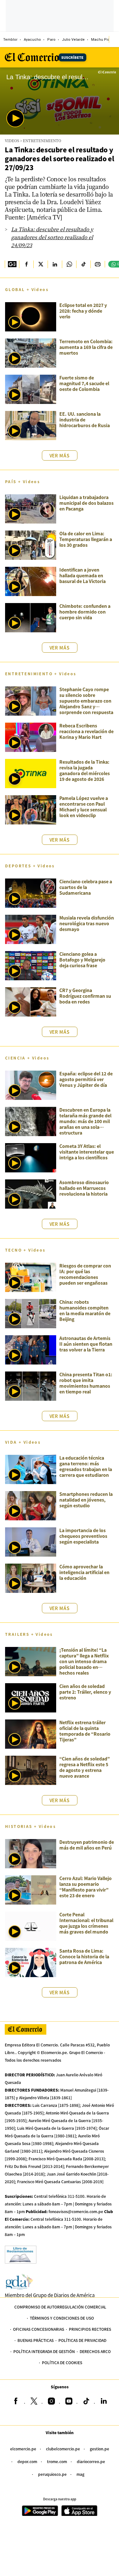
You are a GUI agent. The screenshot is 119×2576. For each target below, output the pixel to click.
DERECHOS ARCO (95, 2351)
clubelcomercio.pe (63, 2449)
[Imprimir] (98, 264)
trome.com (57, 2461)
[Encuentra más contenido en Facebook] (26, 264)
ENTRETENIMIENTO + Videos (41, 674)
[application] (60, 101)
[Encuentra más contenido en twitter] (40, 264)
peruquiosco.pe (52, 2474)
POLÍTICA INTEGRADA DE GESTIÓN (44, 2351)
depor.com (27, 2461)
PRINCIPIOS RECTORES (90, 2329)
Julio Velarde (73, 40)
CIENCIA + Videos (27, 1058)
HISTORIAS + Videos (30, 1826)
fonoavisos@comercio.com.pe (76, 2211)
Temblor (10, 40)
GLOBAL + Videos (27, 289)
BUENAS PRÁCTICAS (36, 2340)
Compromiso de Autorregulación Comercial (60, 2307)
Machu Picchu (104, 40)
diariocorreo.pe (91, 2461)
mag (80, 2474)
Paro (51, 40)
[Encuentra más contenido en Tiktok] (83, 264)
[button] (15, 118)
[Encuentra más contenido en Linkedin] (55, 264)
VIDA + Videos (23, 1442)
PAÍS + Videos (23, 481)
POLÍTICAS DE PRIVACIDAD (82, 2340)
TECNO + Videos (25, 1250)
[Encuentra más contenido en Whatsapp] (69, 264)
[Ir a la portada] (26, 2029)
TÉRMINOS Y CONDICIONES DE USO (62, 2318)
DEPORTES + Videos (30, 866)
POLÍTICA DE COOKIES (62, 2362)
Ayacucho (32, 40)
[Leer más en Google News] (12, 264)
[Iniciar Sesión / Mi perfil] (114, 39)
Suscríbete (72, 57)
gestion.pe (99, 2449)
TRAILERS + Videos (29, 1634)
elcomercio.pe (23, 2449)
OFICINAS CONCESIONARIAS (39, 2329)
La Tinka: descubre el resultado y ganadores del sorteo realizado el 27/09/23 (59, 158)
